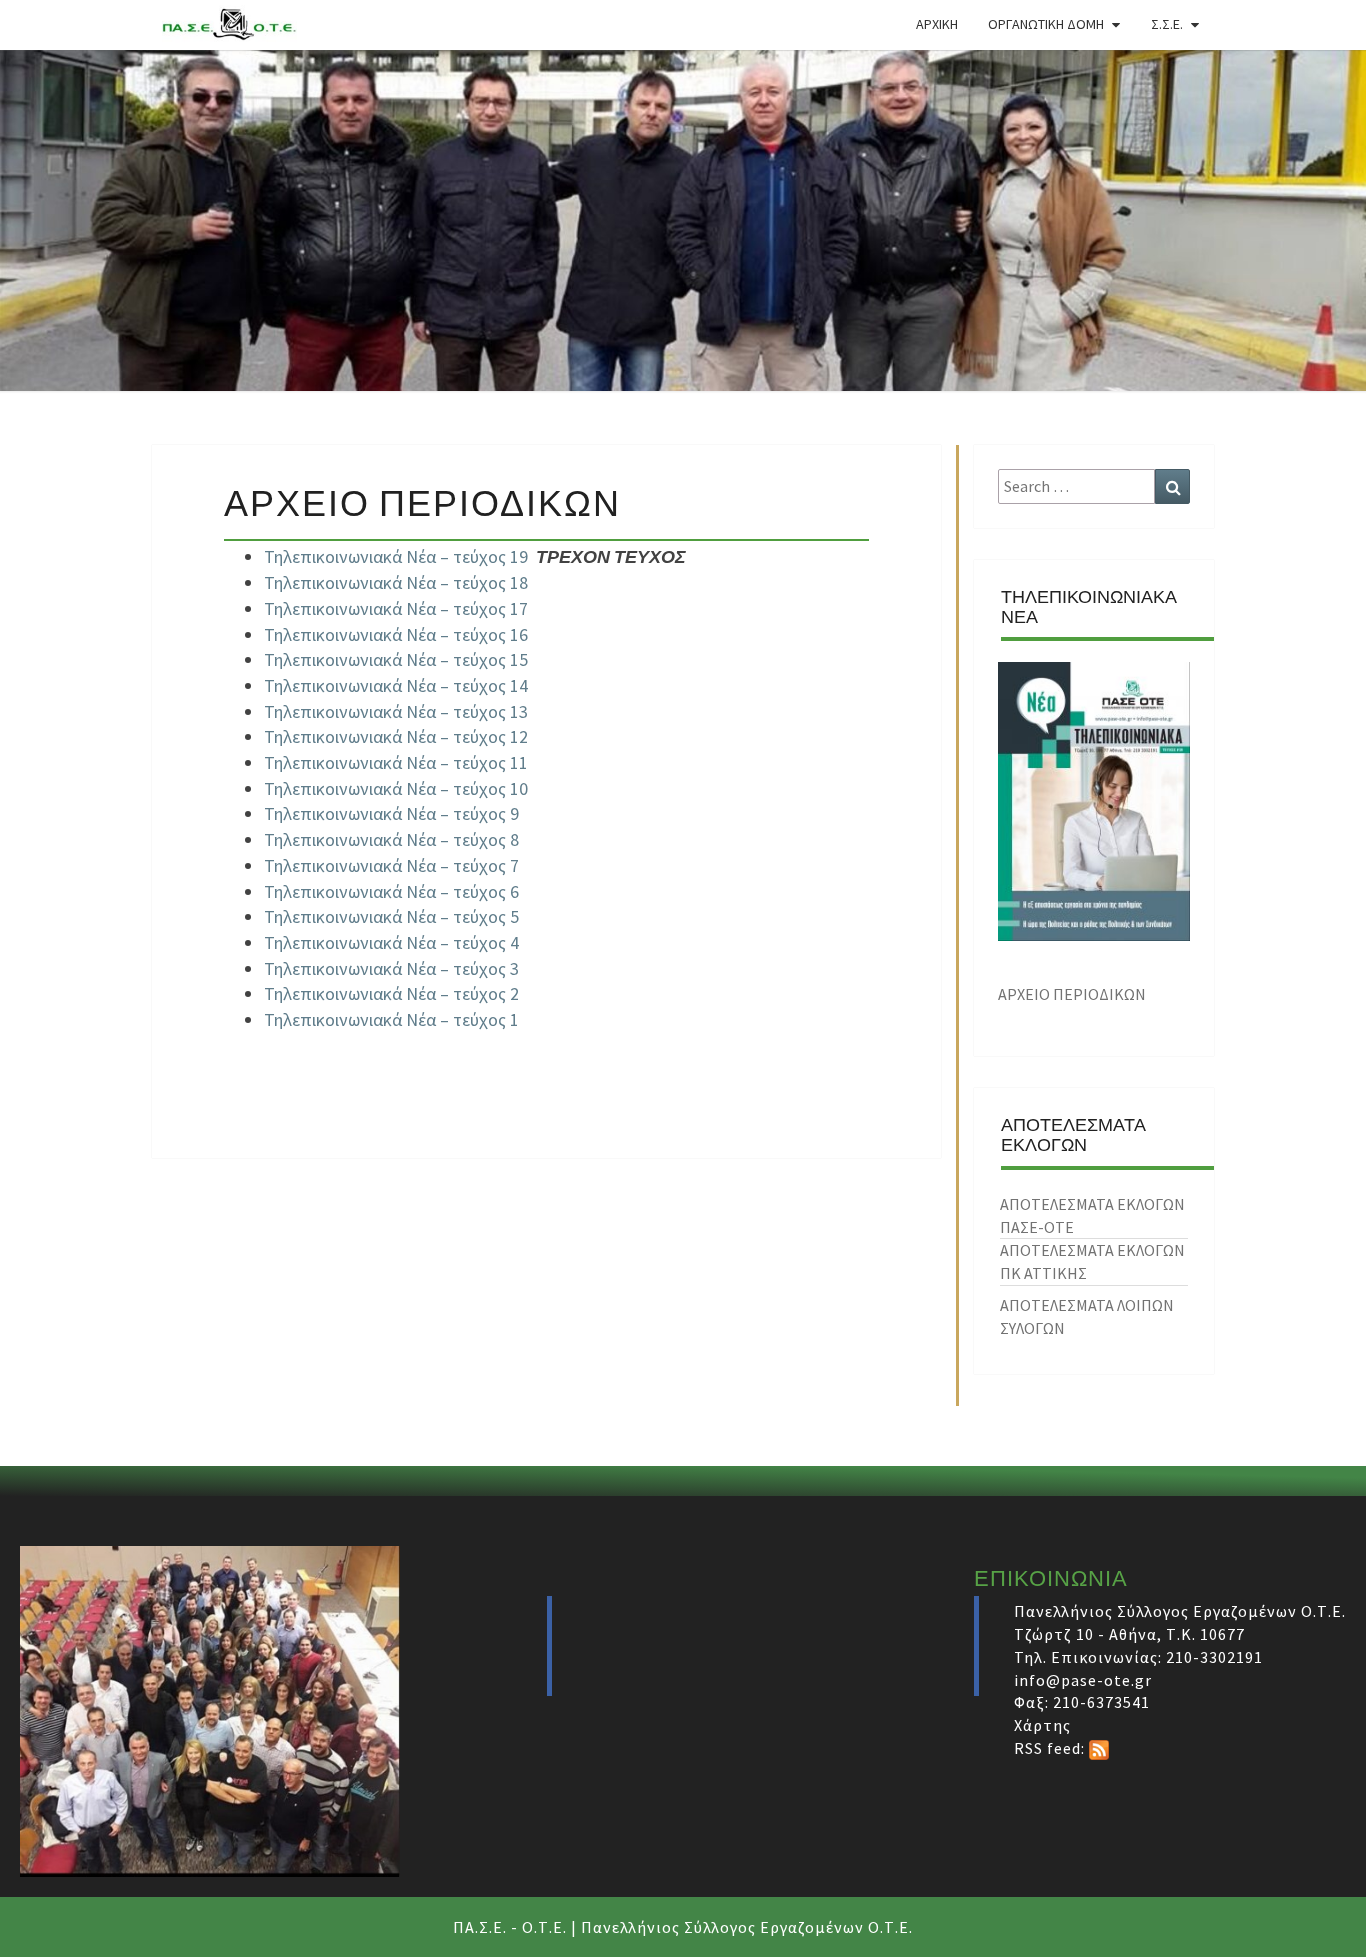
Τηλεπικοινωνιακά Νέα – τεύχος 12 (396, 736)
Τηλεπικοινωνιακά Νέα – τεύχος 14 (396, 685)
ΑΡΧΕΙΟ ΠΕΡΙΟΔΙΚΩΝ (1072, 994)
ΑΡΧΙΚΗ (937, 24)
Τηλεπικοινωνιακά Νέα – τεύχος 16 (396, 634)
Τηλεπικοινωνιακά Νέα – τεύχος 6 (391, 891)
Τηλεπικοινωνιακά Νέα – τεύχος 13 (396, 711)
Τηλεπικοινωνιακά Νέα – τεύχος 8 (391, 839)
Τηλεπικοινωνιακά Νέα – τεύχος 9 (391, 813)
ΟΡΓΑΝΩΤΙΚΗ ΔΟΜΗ (1046, 24)
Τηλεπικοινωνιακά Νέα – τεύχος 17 (396, 608)
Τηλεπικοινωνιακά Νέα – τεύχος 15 (396, 659)
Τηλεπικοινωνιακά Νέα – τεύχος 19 (396, 556)
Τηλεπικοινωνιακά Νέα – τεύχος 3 (391, 968)
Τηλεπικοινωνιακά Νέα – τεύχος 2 (391, 993)
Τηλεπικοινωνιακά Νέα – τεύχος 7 (391, 865)
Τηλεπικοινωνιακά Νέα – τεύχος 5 (391, 916)
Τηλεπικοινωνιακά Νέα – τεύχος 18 (396, 582)
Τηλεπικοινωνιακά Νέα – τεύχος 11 (396, 762)
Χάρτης (1042, 1725)
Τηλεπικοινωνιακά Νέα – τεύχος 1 (391, 1019)
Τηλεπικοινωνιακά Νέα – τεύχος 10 (396, 788)
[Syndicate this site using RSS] (1099, 1748)
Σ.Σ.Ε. (1167, 24)
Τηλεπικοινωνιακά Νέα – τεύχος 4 (391, 942)
